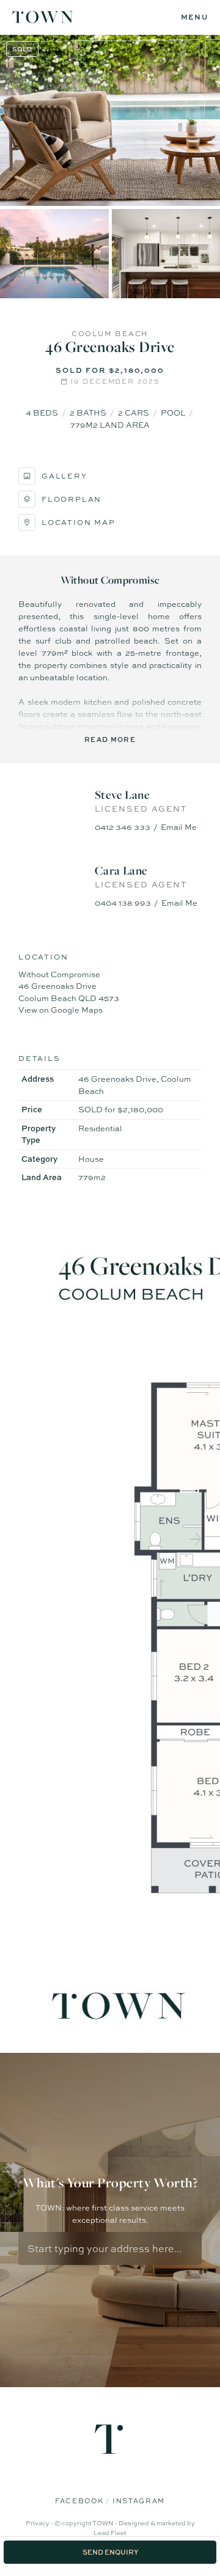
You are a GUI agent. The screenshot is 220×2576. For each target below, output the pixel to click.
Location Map (79, 523)
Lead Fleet (110, 2533)
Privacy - (40, 2523)
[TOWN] (43, 18)
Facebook (80, 2501)
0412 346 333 (123, 827)
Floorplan (71, 499)
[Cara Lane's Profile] (52, 887)
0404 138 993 (123, 903)
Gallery (64, 476)
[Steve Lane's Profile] (52, 811)
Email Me (179, 827)
